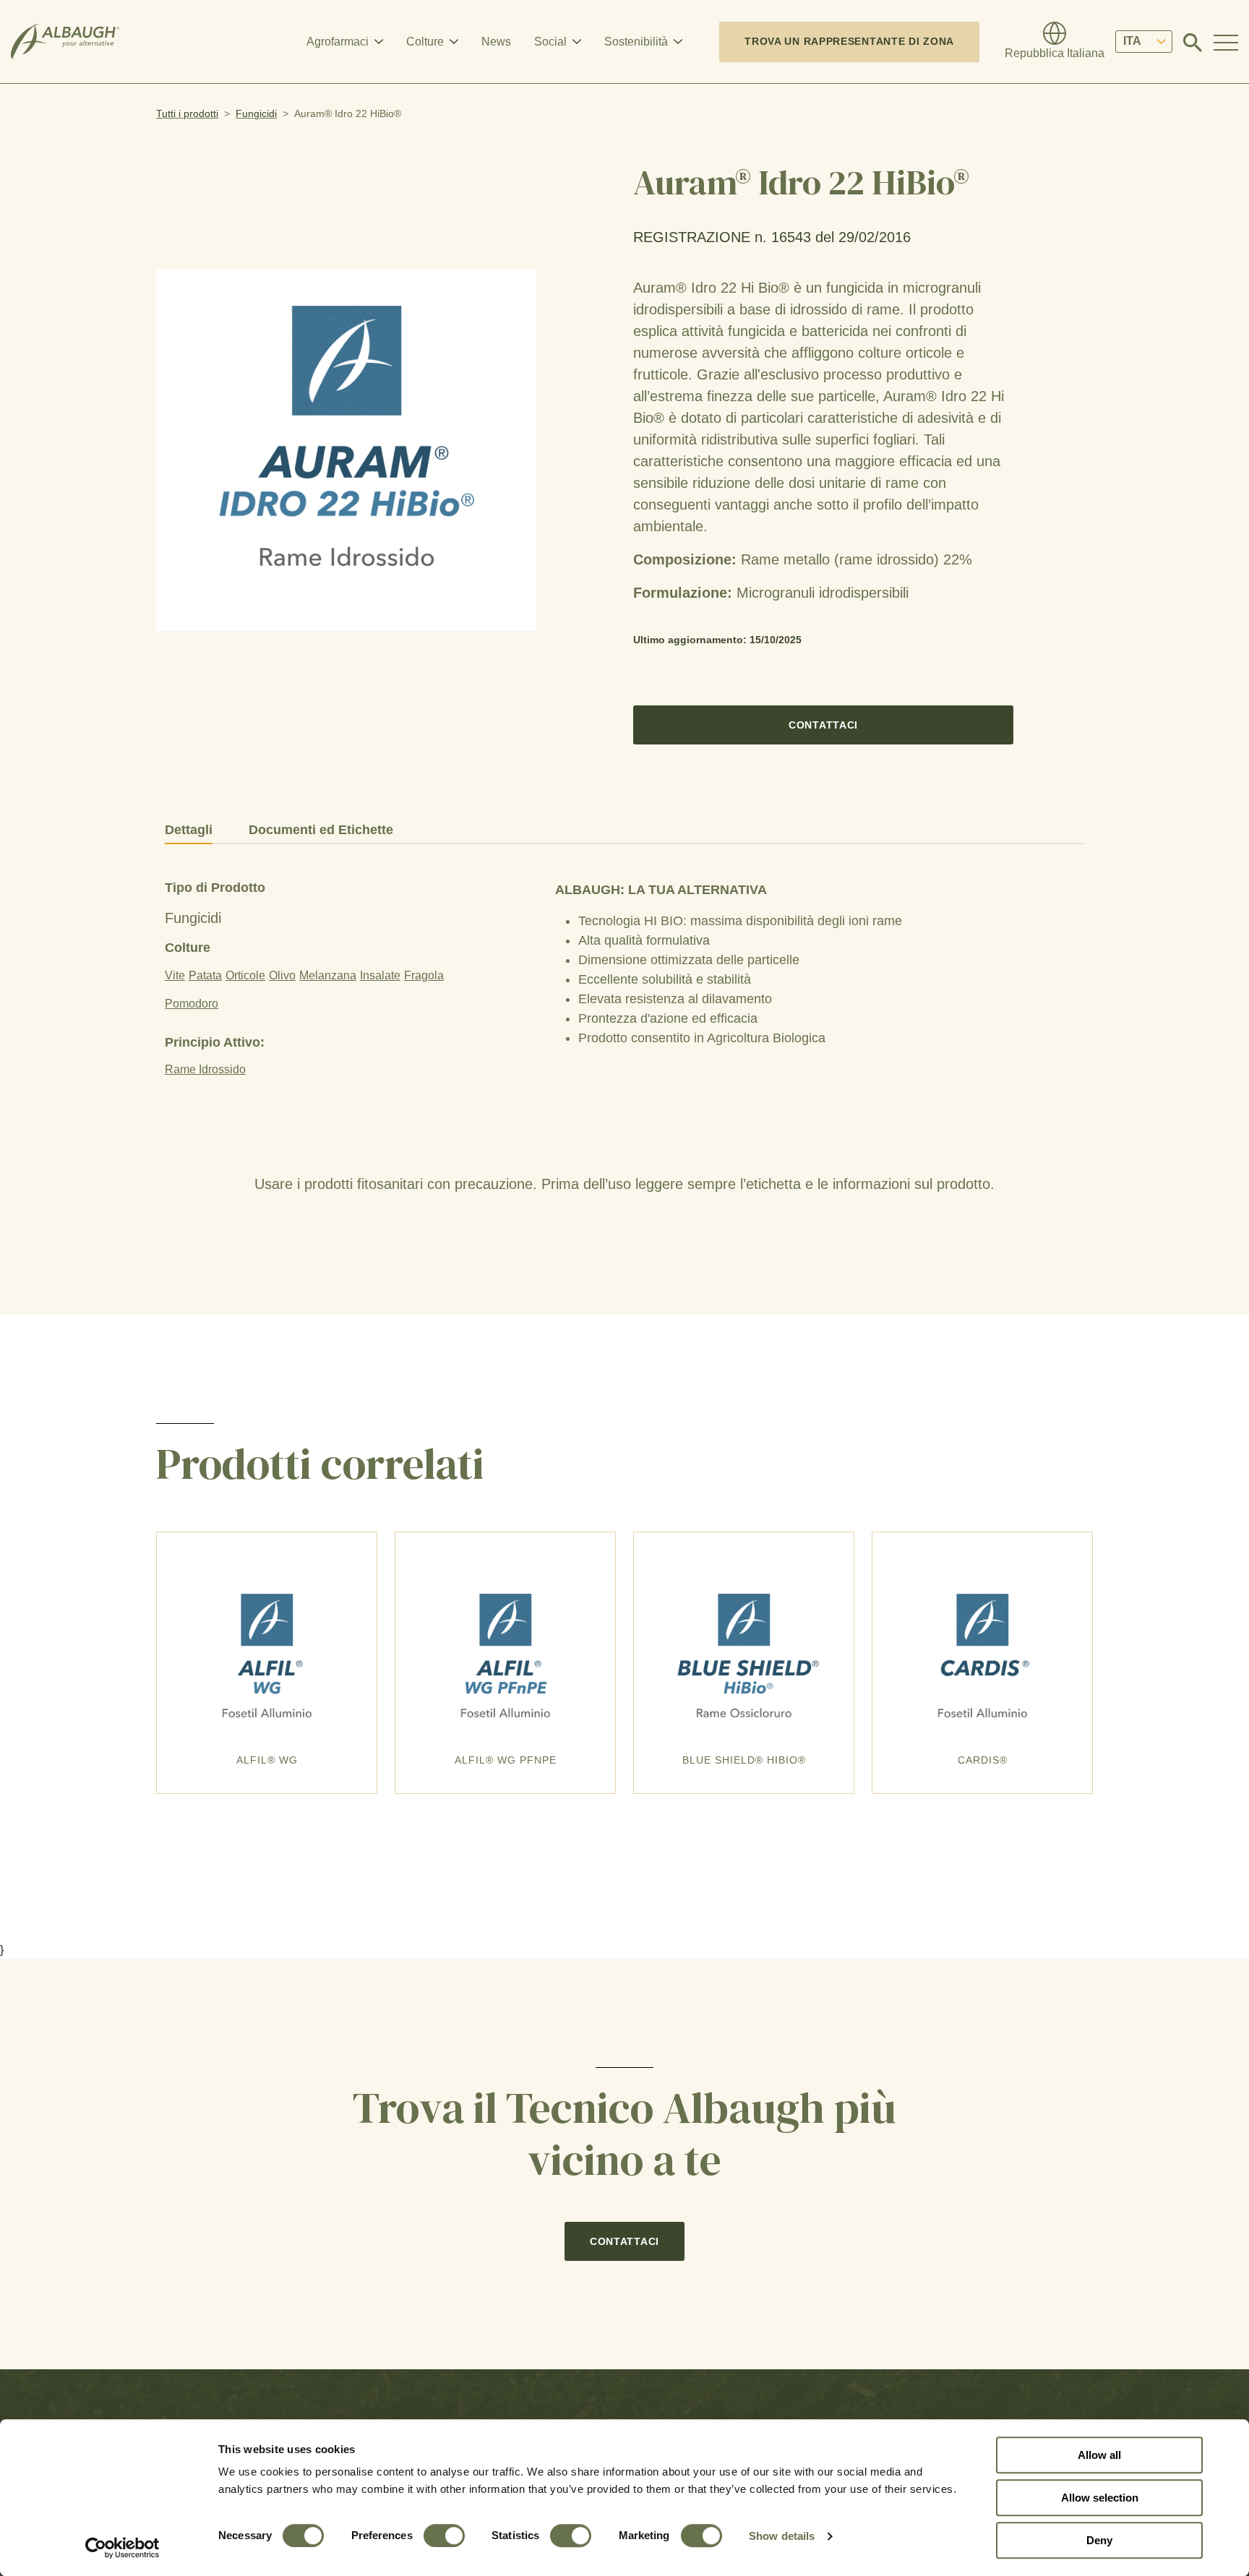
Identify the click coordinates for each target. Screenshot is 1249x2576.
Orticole (245, 975)
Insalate (380, 975)
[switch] (444, 2536)
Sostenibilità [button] (636, 42)
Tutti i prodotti (187, 113)
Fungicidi (256, 113)
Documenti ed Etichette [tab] (321, 830)
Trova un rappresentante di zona (849, 41)
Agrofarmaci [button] (338, 42)
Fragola (424, 975)
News (496, 42)
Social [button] (550, 42)
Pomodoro (192, 1004)
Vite (175, 975)
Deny (1099, 2540)
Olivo (282, 975)
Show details (782, 2536)
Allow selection (1100, 2498)
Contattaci (823, 725)
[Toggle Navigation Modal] (1226, 42)
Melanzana (328, 975)
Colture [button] (425, 42)
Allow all (1099, 2455)
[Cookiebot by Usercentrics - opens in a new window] (123, 2548)
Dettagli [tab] (189, 830)
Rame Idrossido (205, 1069)
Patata (205, 975)
